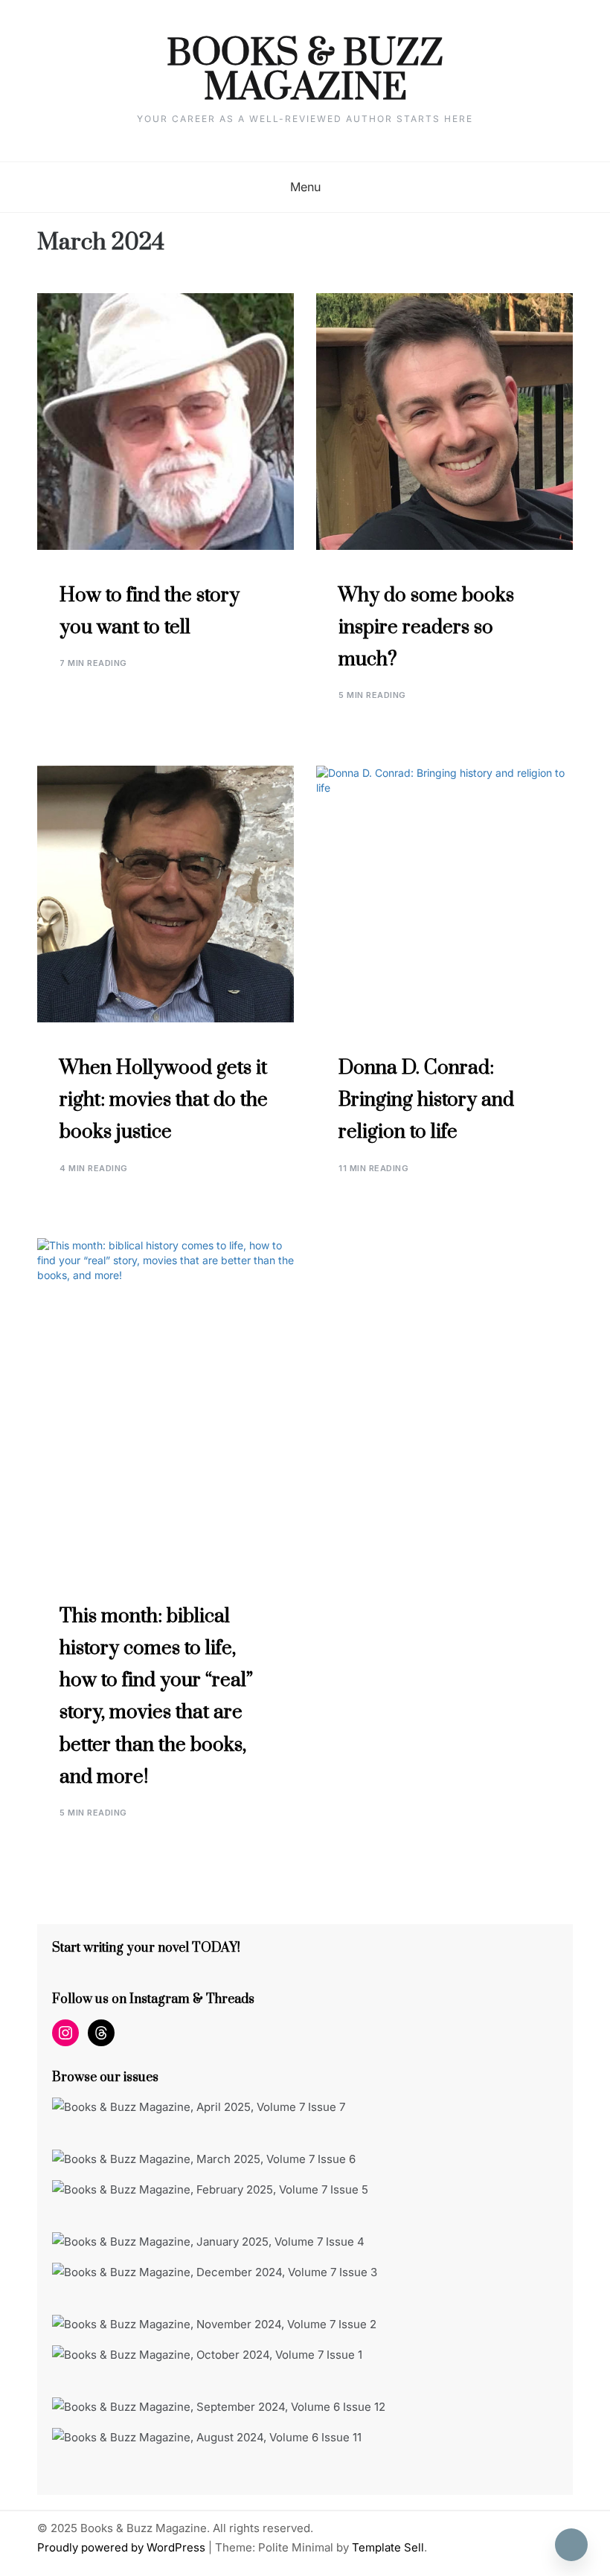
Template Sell (388, 2547)
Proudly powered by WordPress (123, 2547)
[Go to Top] (571, 2545)
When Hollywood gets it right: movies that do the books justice (164, 1100)
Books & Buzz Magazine (305, 71)
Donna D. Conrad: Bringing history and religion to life (426, 1100)
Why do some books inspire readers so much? (426, 628)
